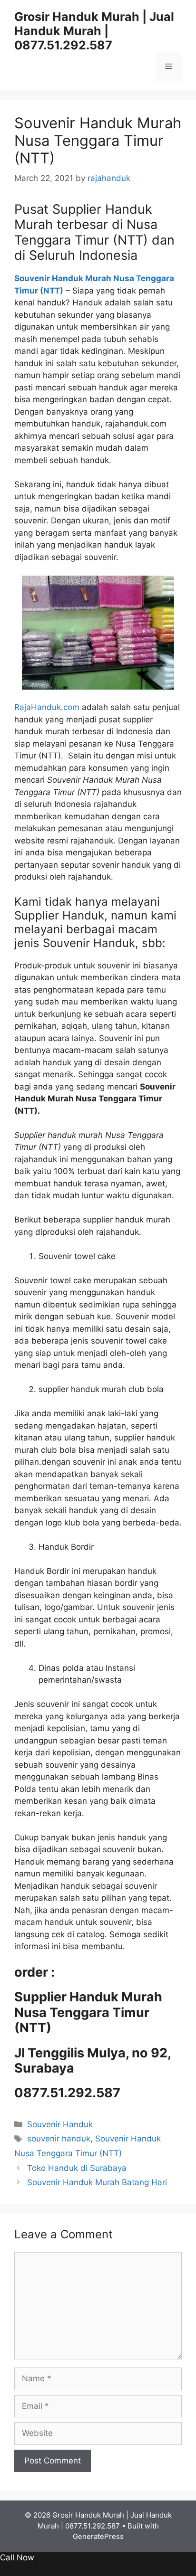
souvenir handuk (59, 2139)
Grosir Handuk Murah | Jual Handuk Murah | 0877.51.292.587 (94, 31)
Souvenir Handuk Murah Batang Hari (97, 2182)
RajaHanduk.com (47, 707)
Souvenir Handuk (60, 2124)
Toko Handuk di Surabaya (77, 2168)
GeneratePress (98, 2536)
